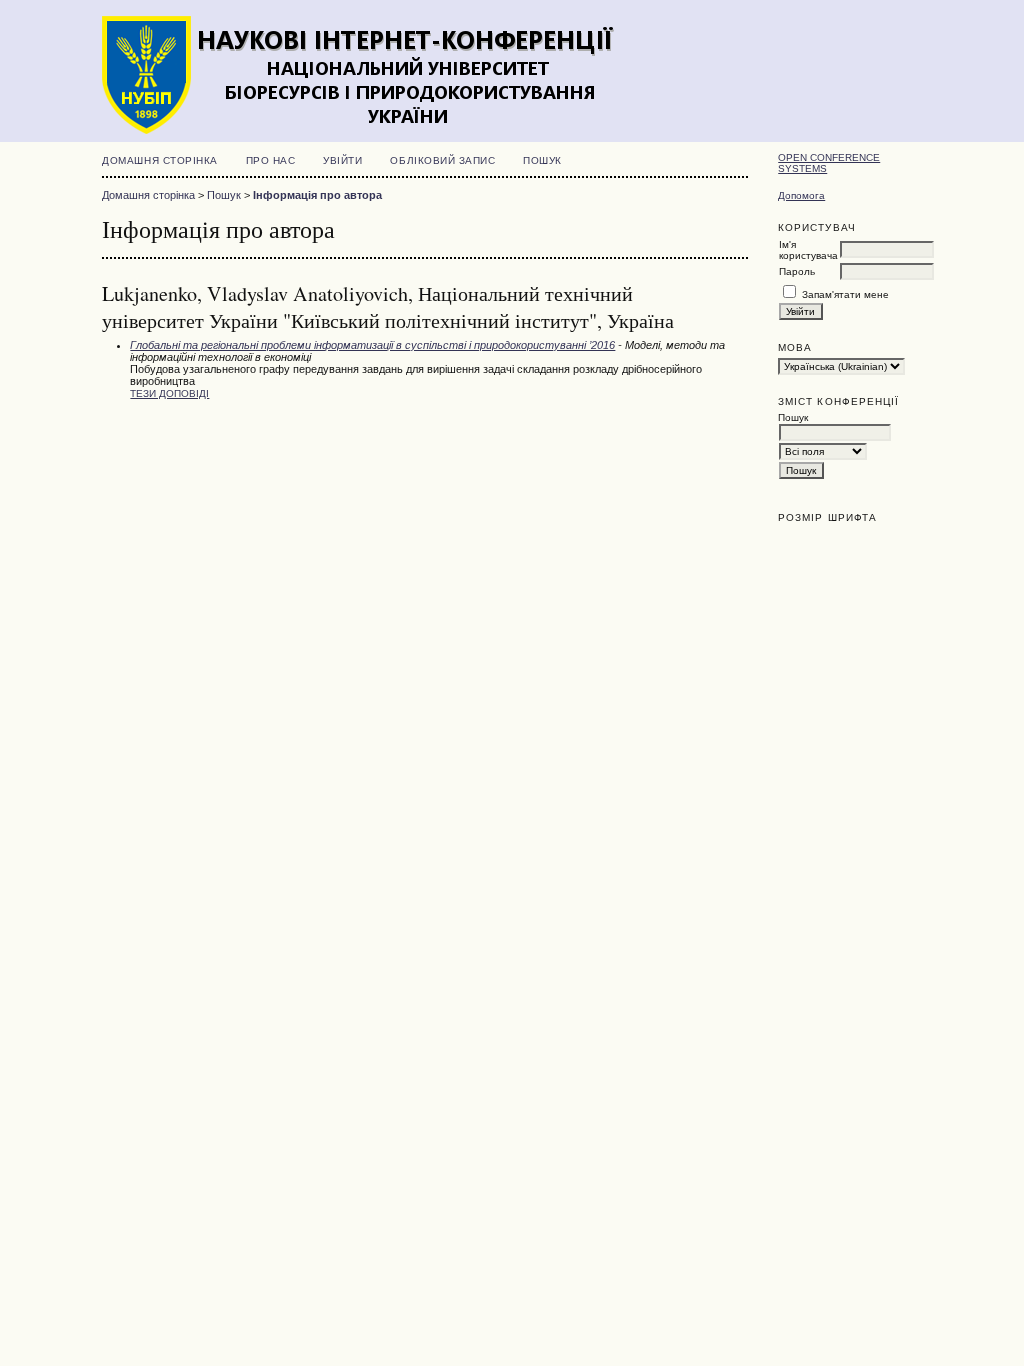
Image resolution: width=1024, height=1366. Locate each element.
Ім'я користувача (808, 250)
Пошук (542, 160)
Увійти (342, 160)
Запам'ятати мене (845, 294)
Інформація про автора (317, 195)
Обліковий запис (442, 160)
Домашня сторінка (159, 160)
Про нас (271, 160)
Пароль (797, 271)
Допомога (801, 195)
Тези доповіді (169, 393)
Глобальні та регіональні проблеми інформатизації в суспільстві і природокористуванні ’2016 (372, 345)
